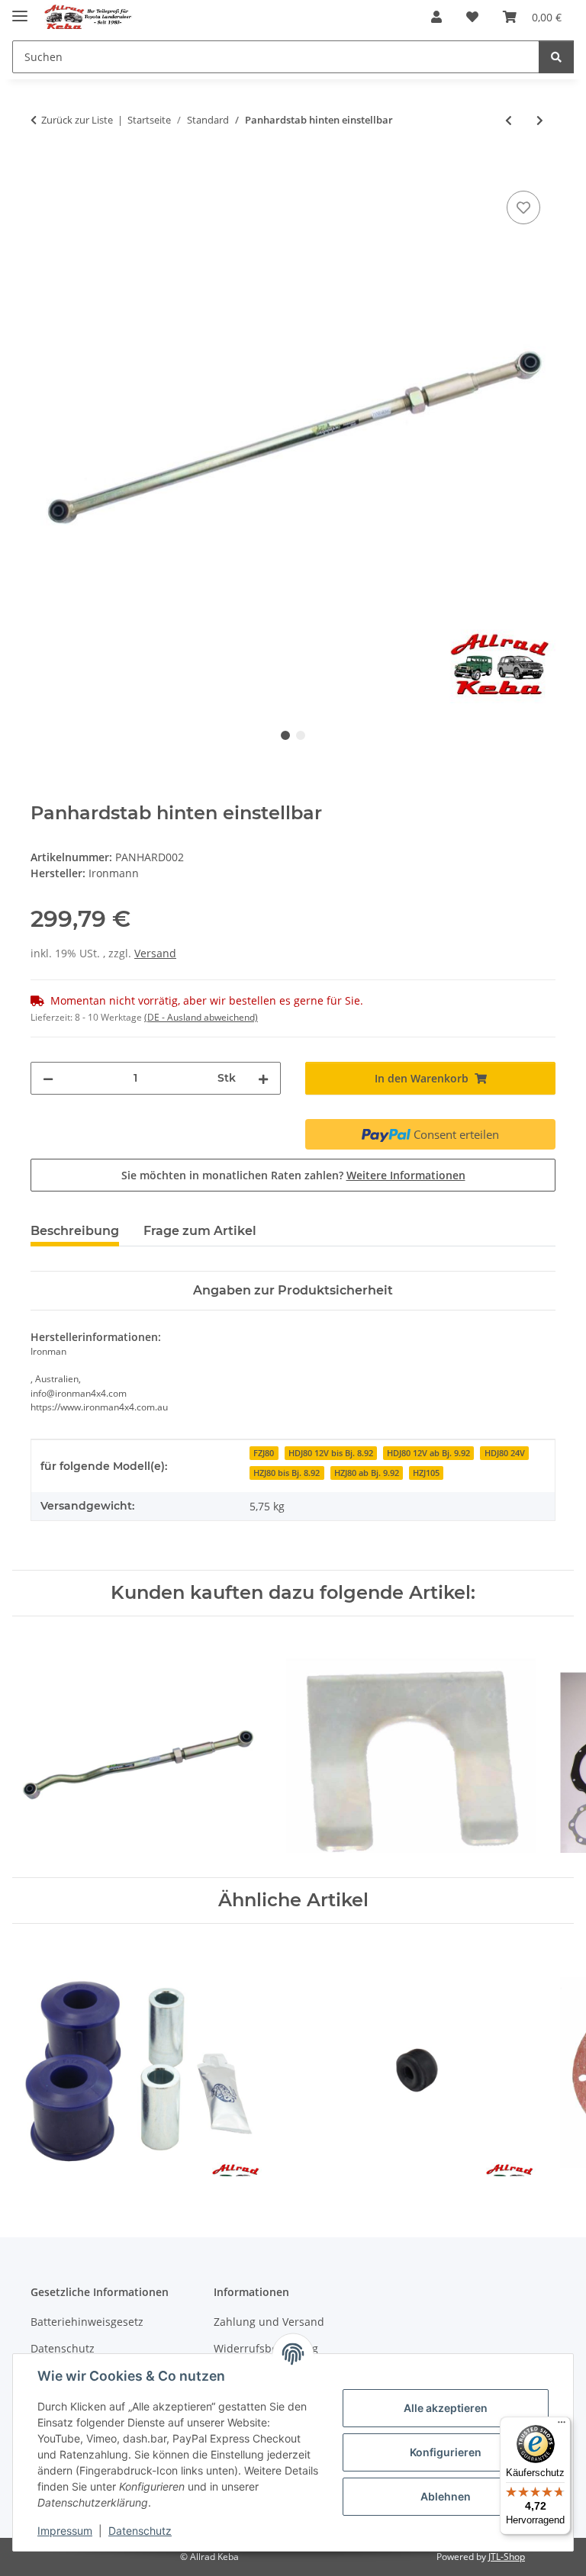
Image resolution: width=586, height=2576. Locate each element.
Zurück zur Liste (77, 120)
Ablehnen (446, 2496)
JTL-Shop (507, 2557)
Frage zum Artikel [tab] (200, 1231)
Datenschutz (140, 2531)
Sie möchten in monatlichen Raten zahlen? (293, 1175)
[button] (436, 17)
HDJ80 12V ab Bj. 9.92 (428, 1453)
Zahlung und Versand (269, 2322)
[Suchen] (556, 57)
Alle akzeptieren (446, 2408)
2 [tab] (301, 735)
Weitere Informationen (406, 1175)
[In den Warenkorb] (43, 170)
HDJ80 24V (505, 1453)
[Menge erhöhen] (263, 1078)
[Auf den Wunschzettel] (523, 207)
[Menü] (562, 2426)
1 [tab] (285, 735)
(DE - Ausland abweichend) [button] (201, 1017)
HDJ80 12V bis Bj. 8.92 (331, 1453)
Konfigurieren (446, 2452)
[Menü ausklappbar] (20, 10)
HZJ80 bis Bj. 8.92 (287, 1473)
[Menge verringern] (48, 1078)
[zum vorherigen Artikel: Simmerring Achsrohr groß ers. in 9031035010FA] (509, 120)
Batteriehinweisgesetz (87, 2322)
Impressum (65, 2531)
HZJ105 (426, 1473)
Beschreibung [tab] (75, 1231)
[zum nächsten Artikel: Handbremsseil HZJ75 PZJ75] (540, 120)
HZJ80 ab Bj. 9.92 (367, 1473)
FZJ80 (264, 1453)
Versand (155, 953)
